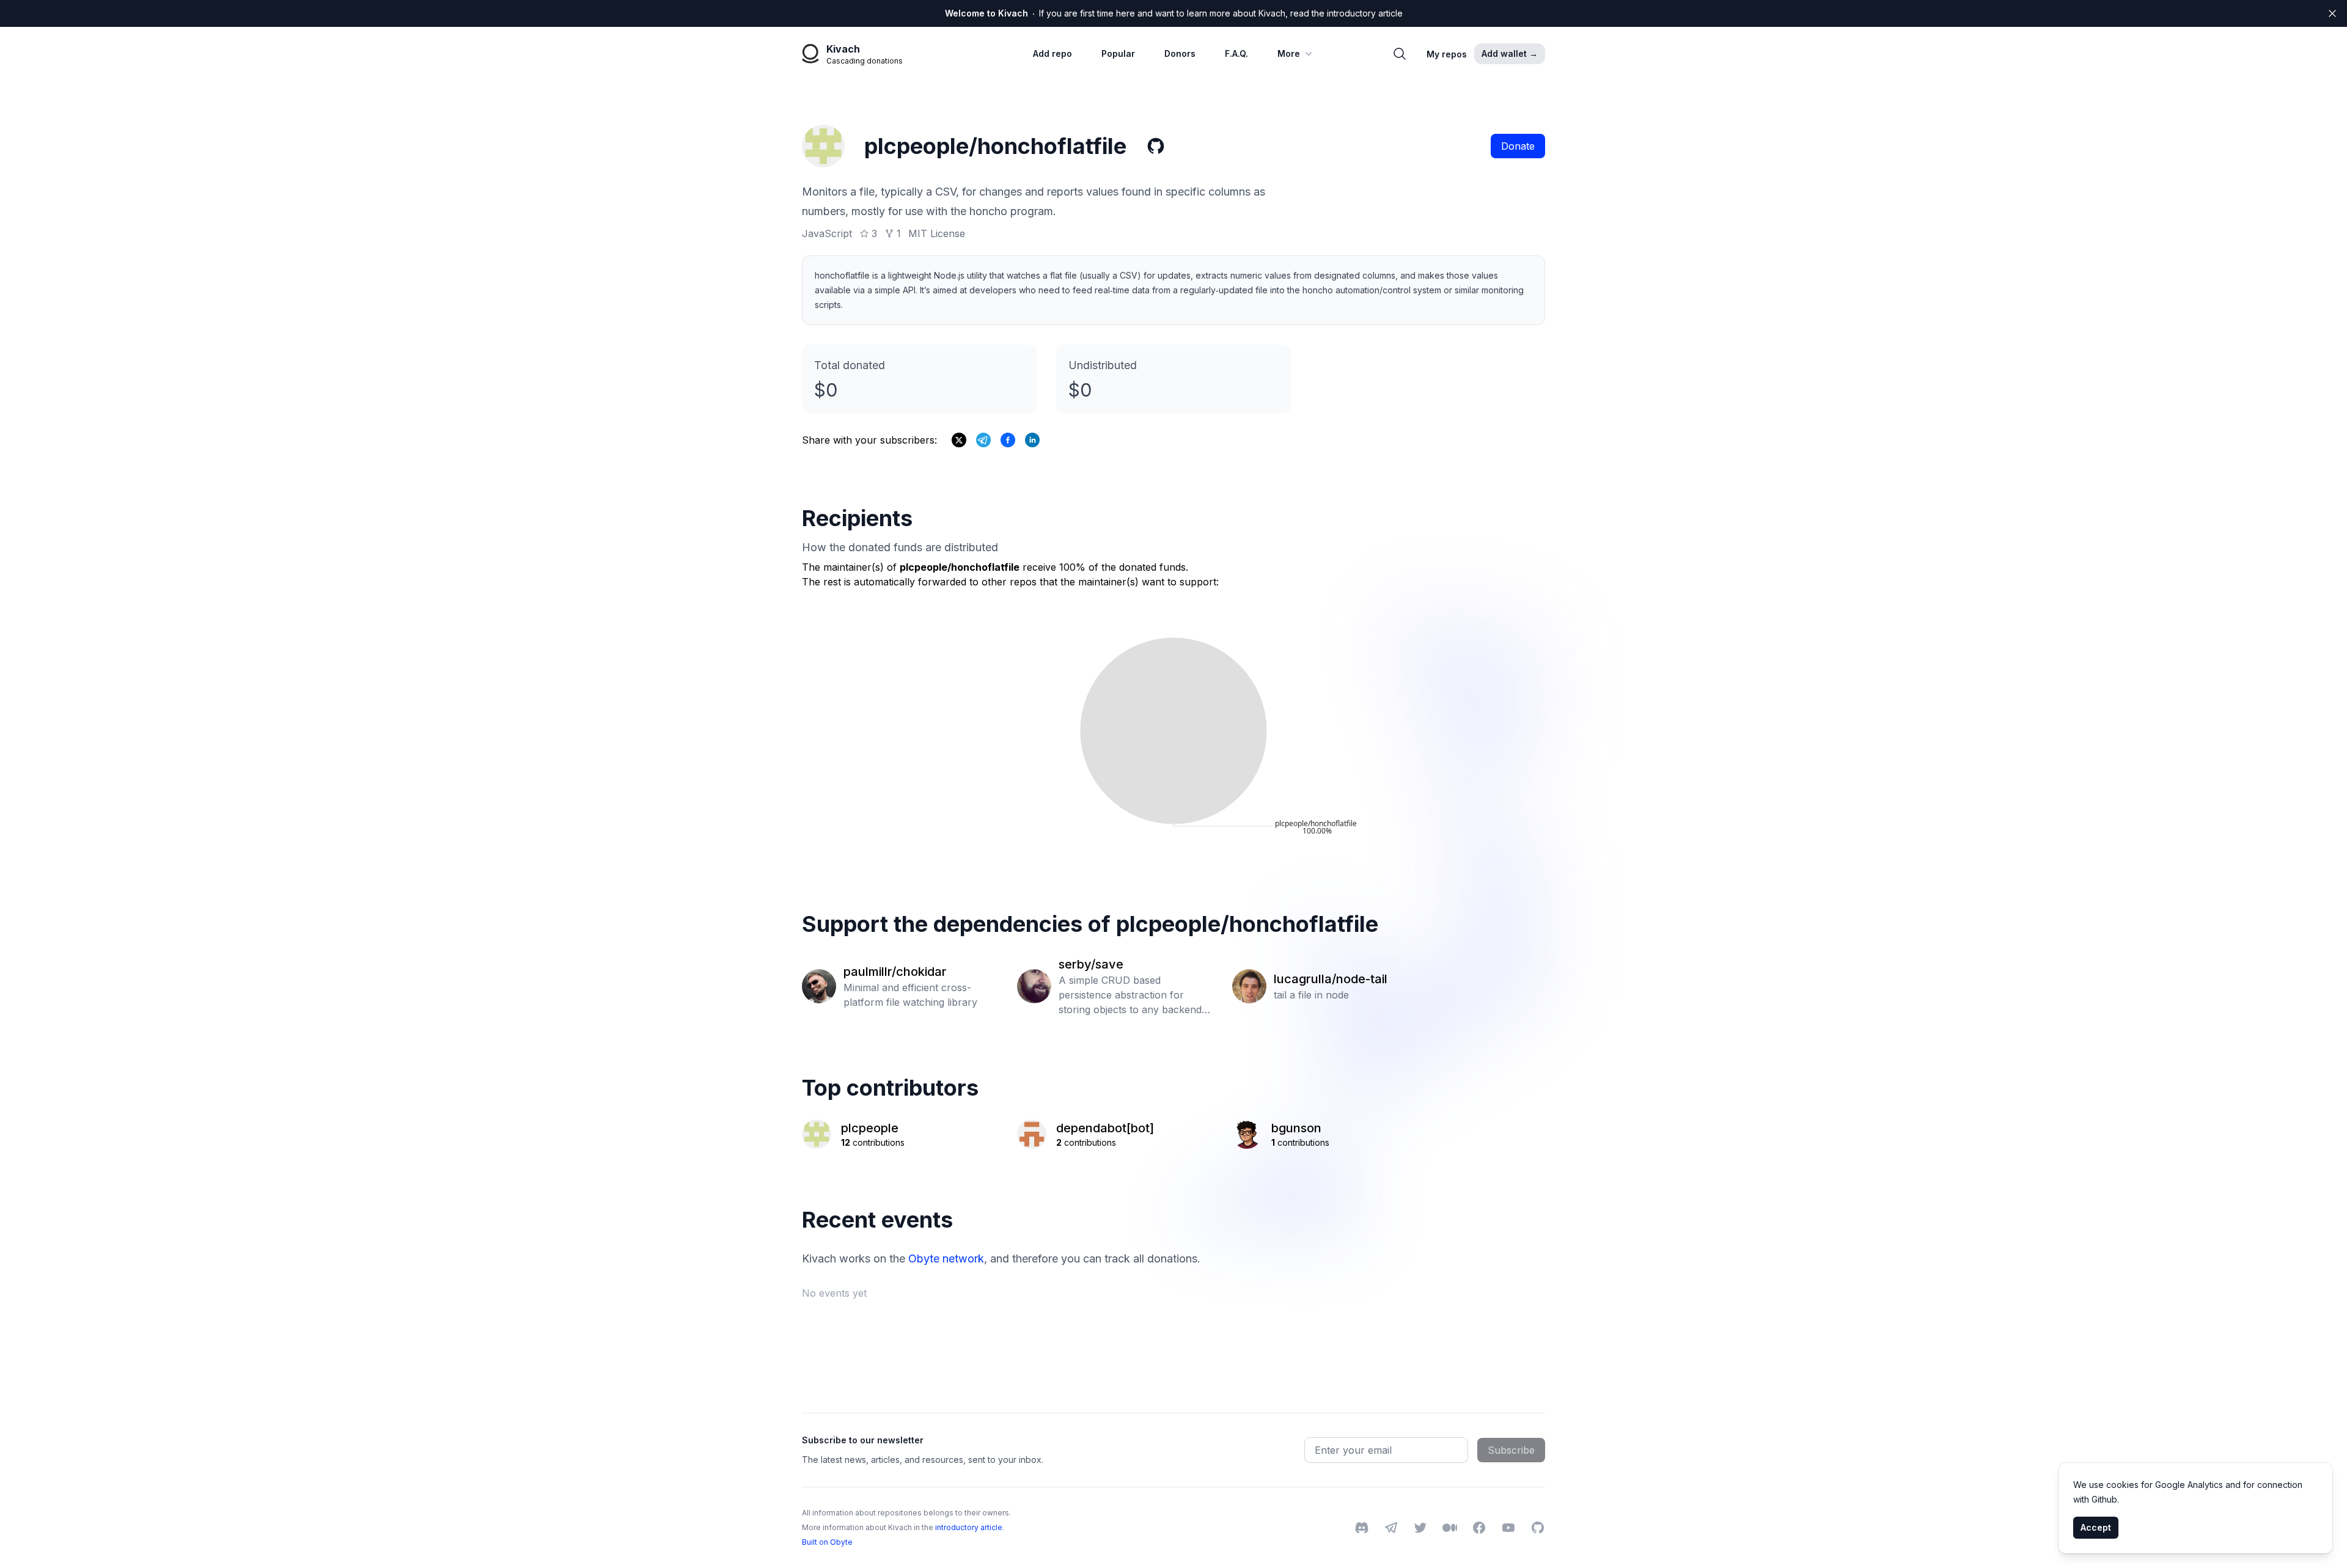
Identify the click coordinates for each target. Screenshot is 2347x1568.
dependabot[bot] (1105, 1128)
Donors (1180, 53)
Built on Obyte (827, 1542)
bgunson (1296, 1128)
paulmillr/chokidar (895, 972)
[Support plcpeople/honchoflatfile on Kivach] (1008, 440)
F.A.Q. (1236, 53)
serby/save (1091, 964)
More (1289, 53)
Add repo (1052, 53)
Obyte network (946, 1258)
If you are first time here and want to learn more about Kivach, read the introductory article (1174, 13)
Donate (1518, 146)
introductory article (969, 1527)
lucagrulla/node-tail (1331, 979)
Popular (1118, 53)
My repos (1447, 54)
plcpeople (870, 1128)
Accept (2096, 1527)
